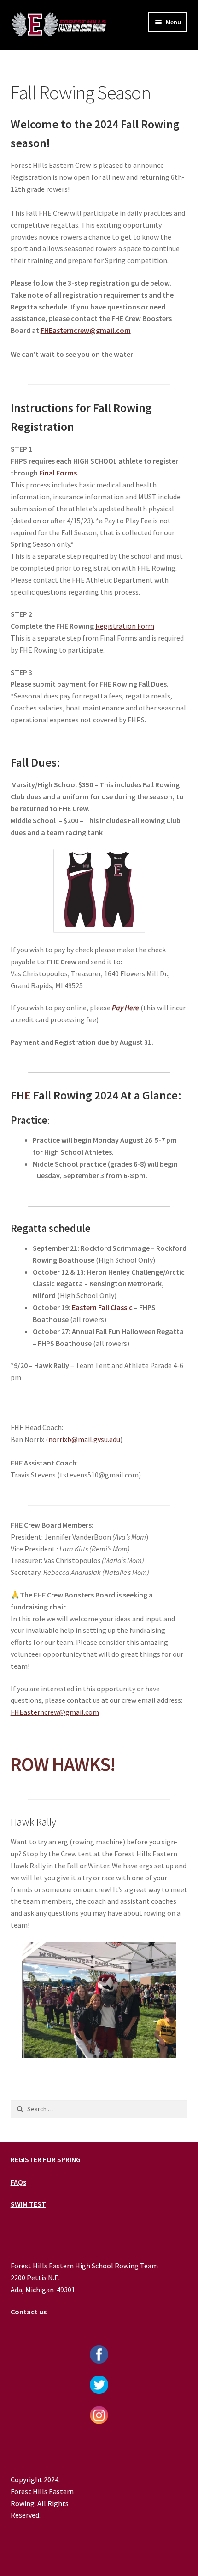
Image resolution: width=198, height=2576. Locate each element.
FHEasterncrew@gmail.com (55, 1712)
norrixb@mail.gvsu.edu (84, 1439)
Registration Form (125, 626)
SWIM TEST (28, 2204)
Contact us (29, 2312)
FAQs (18, 2182)
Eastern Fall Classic (103, 1307)
